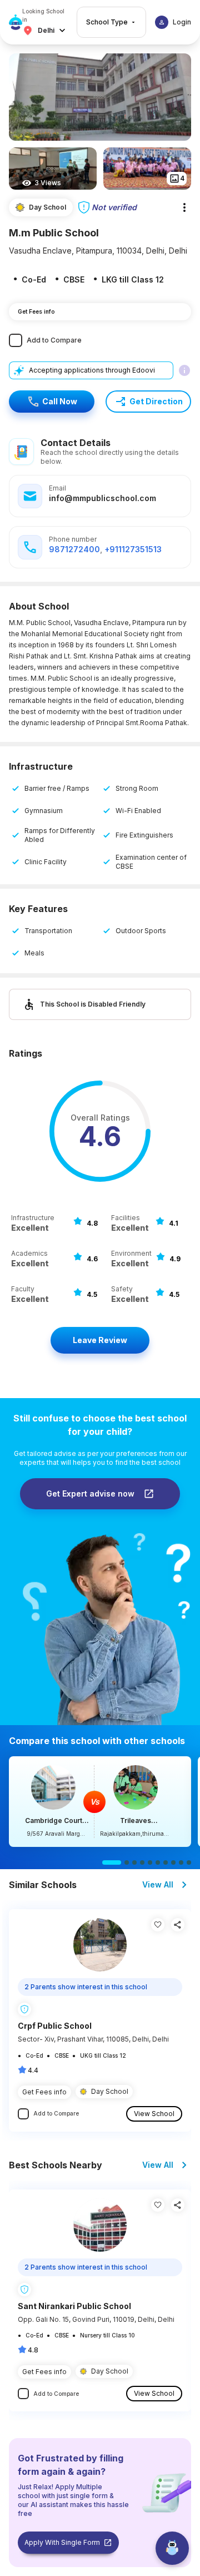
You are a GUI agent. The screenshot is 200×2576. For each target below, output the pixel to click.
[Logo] (16, 22)
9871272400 (74, 549)
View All (158, 1884)
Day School (110, 2091)
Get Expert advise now (90, 1493)
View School (154, 2114)
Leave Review (100, 1340)
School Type (107, 22)
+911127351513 (133, 549)
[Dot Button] (112, 1862)
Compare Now (100, 1802)
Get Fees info (36, 311)
